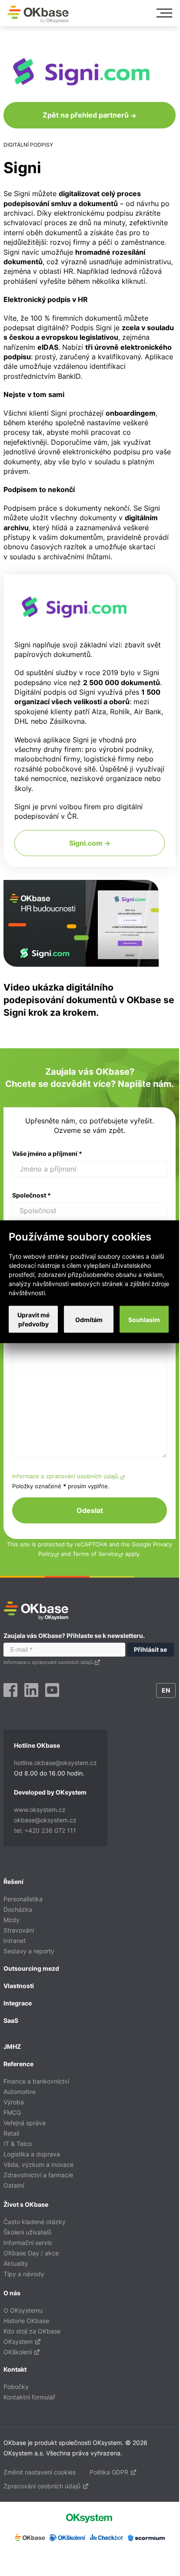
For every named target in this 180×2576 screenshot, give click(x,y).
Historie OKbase (26, 2321)
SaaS (11, 2020)
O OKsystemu (23, 2310)
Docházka (18, 1909)
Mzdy (12, 1920)
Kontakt (15, 2369)
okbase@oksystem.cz (45, 1820)
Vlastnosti (19, 1986)
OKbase (38, 14)
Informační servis (28, 2243)
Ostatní (14, 2185)
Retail (11, 2133)
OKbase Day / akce (31, 2253)
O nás (12, 2293)
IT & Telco (18, 2144)
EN (166, 1690)
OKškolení (18, 2352)
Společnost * (32, 1195)
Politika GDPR (110, 2472)
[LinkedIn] (31, 1691)
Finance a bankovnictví (36, 2081)
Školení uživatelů (27, 2232)
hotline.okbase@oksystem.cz (55, 1763)
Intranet (15, 1941)
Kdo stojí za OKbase (32, 2331)
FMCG (12, 2112)
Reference (18, 2064)
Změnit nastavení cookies (40, 2472)
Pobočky (16, 2387)
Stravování (19, 1930)
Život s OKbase (26, 2204)
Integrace (18, 2003)
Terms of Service (95, 1554)
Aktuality (16, 2263)
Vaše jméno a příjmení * (47, 1153)
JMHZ (12, 2046)
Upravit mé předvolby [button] (33, 1319)
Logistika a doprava (32, 2154)
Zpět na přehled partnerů (87, 115)
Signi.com (87, 843)
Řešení (13, 1882)
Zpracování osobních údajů (43, 2486)
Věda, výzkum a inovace (38, 2164)
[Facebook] (10, 1691)
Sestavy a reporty (29, 1951)
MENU (164, 13)
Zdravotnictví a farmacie (38, 2175)
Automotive (20, 2092)
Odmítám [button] (89, 1319)
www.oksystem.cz (40, 1810)
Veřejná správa (25, 2123)
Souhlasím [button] (144, 1319)
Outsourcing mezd (31, 1968)
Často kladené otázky (35, 2222)
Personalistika (23, 1899)
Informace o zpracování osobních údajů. (66, 1476)
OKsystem (19, 2341)
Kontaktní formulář (29, 2397)
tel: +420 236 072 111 (45, 1830)
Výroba (14, 2102)
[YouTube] (52, 1691)
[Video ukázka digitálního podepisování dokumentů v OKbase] (81, 964)
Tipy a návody (24, 2274)
